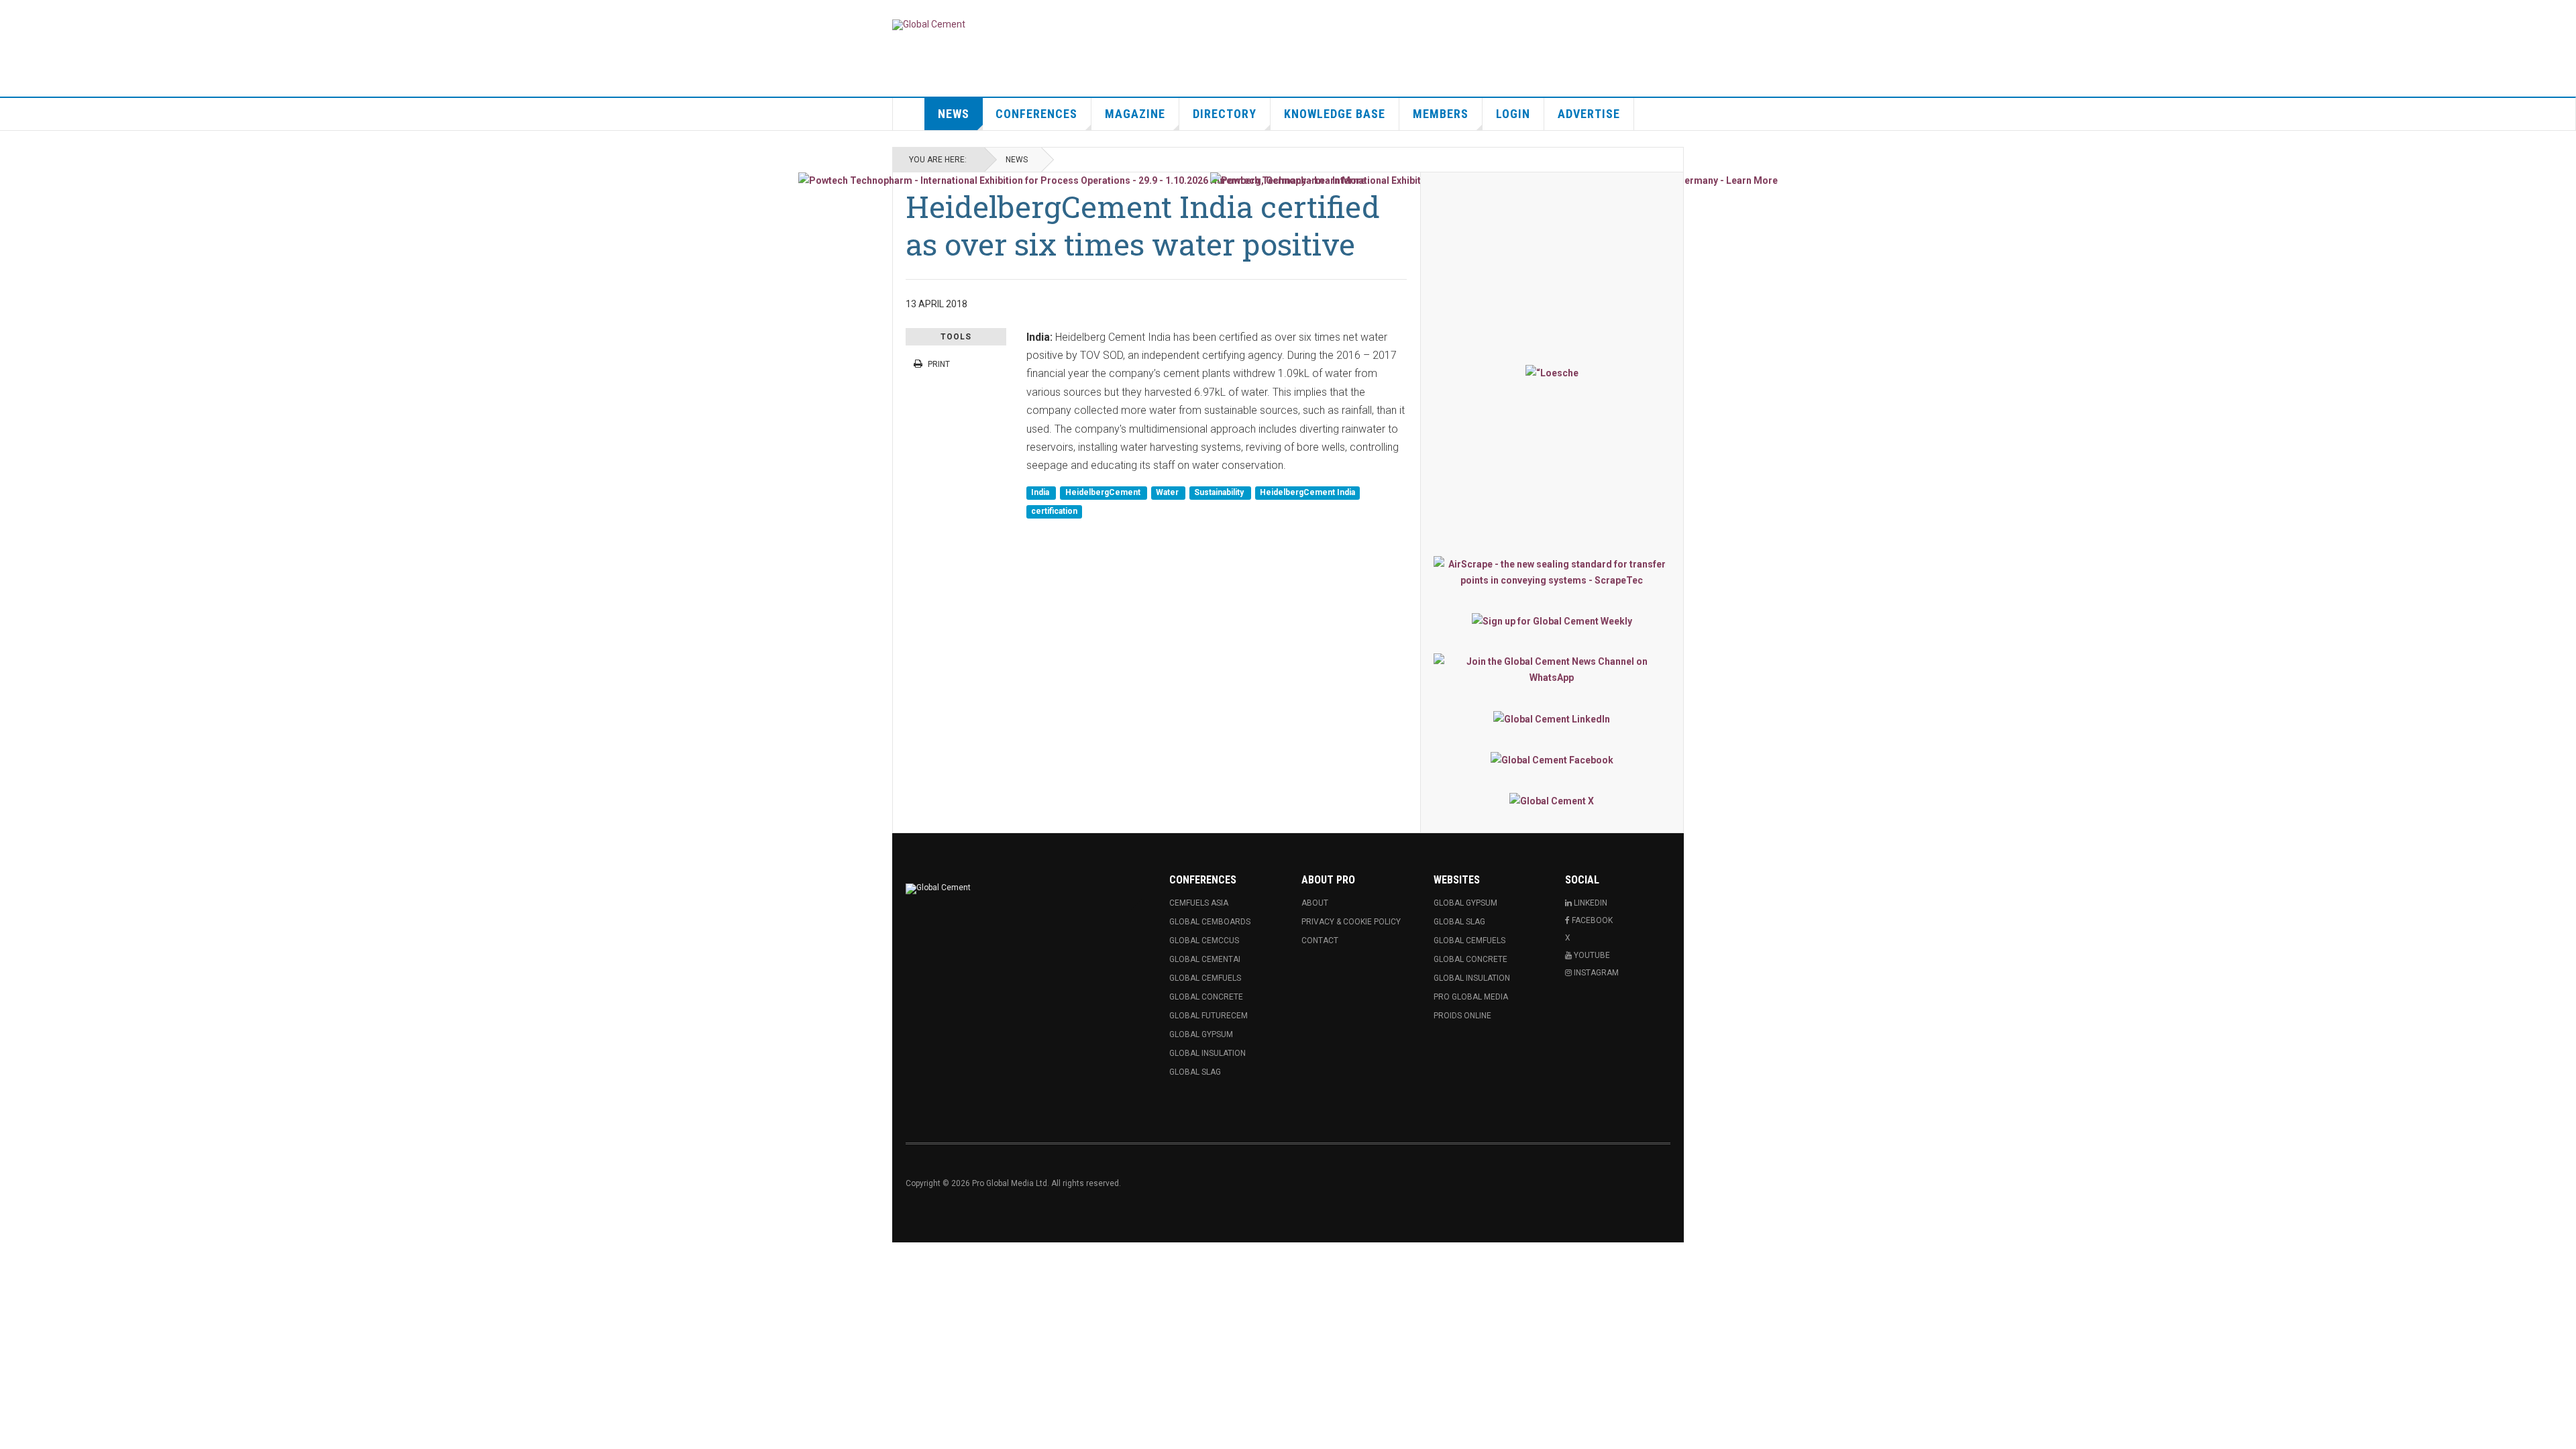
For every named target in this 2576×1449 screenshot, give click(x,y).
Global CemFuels (1205, 978)
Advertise (1589, 114)
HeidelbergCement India (1307, 493)
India (1041, 493)
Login (1513, 114)
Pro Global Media (1471, 997)
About (1315, 903)
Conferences (1036, 114)
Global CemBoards (1210, 922)
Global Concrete (1206, 997)
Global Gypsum (1201, 1034)
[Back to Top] (13, 1256)
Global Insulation (1207, 1053)
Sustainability (1220, 493)
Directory (1225, 114)
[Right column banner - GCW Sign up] (1552, 621)
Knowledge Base (1335, 114)
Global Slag (1195, 1072)
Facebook (1591, 920)
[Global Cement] (929, 25)
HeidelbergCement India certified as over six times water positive (1143, 225)
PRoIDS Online (1462, 1016)
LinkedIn (1590, 903)
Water (1168, 493)
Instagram (1595, 973)
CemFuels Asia (1199, 903)
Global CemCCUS (1204, 941)
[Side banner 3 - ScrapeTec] (1552, 572)
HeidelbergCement (1104, 493)
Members (1441, 114)
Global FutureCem (1209, 1016)
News (954, 114)
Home (909, 114)
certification (1054, 511)
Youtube (1591, 955)
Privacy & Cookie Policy (1351, 922)
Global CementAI (1205, 959)
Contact (1320, 941)
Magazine (1135, 114)
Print (939, 364)
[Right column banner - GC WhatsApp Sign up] (1552, 669)
